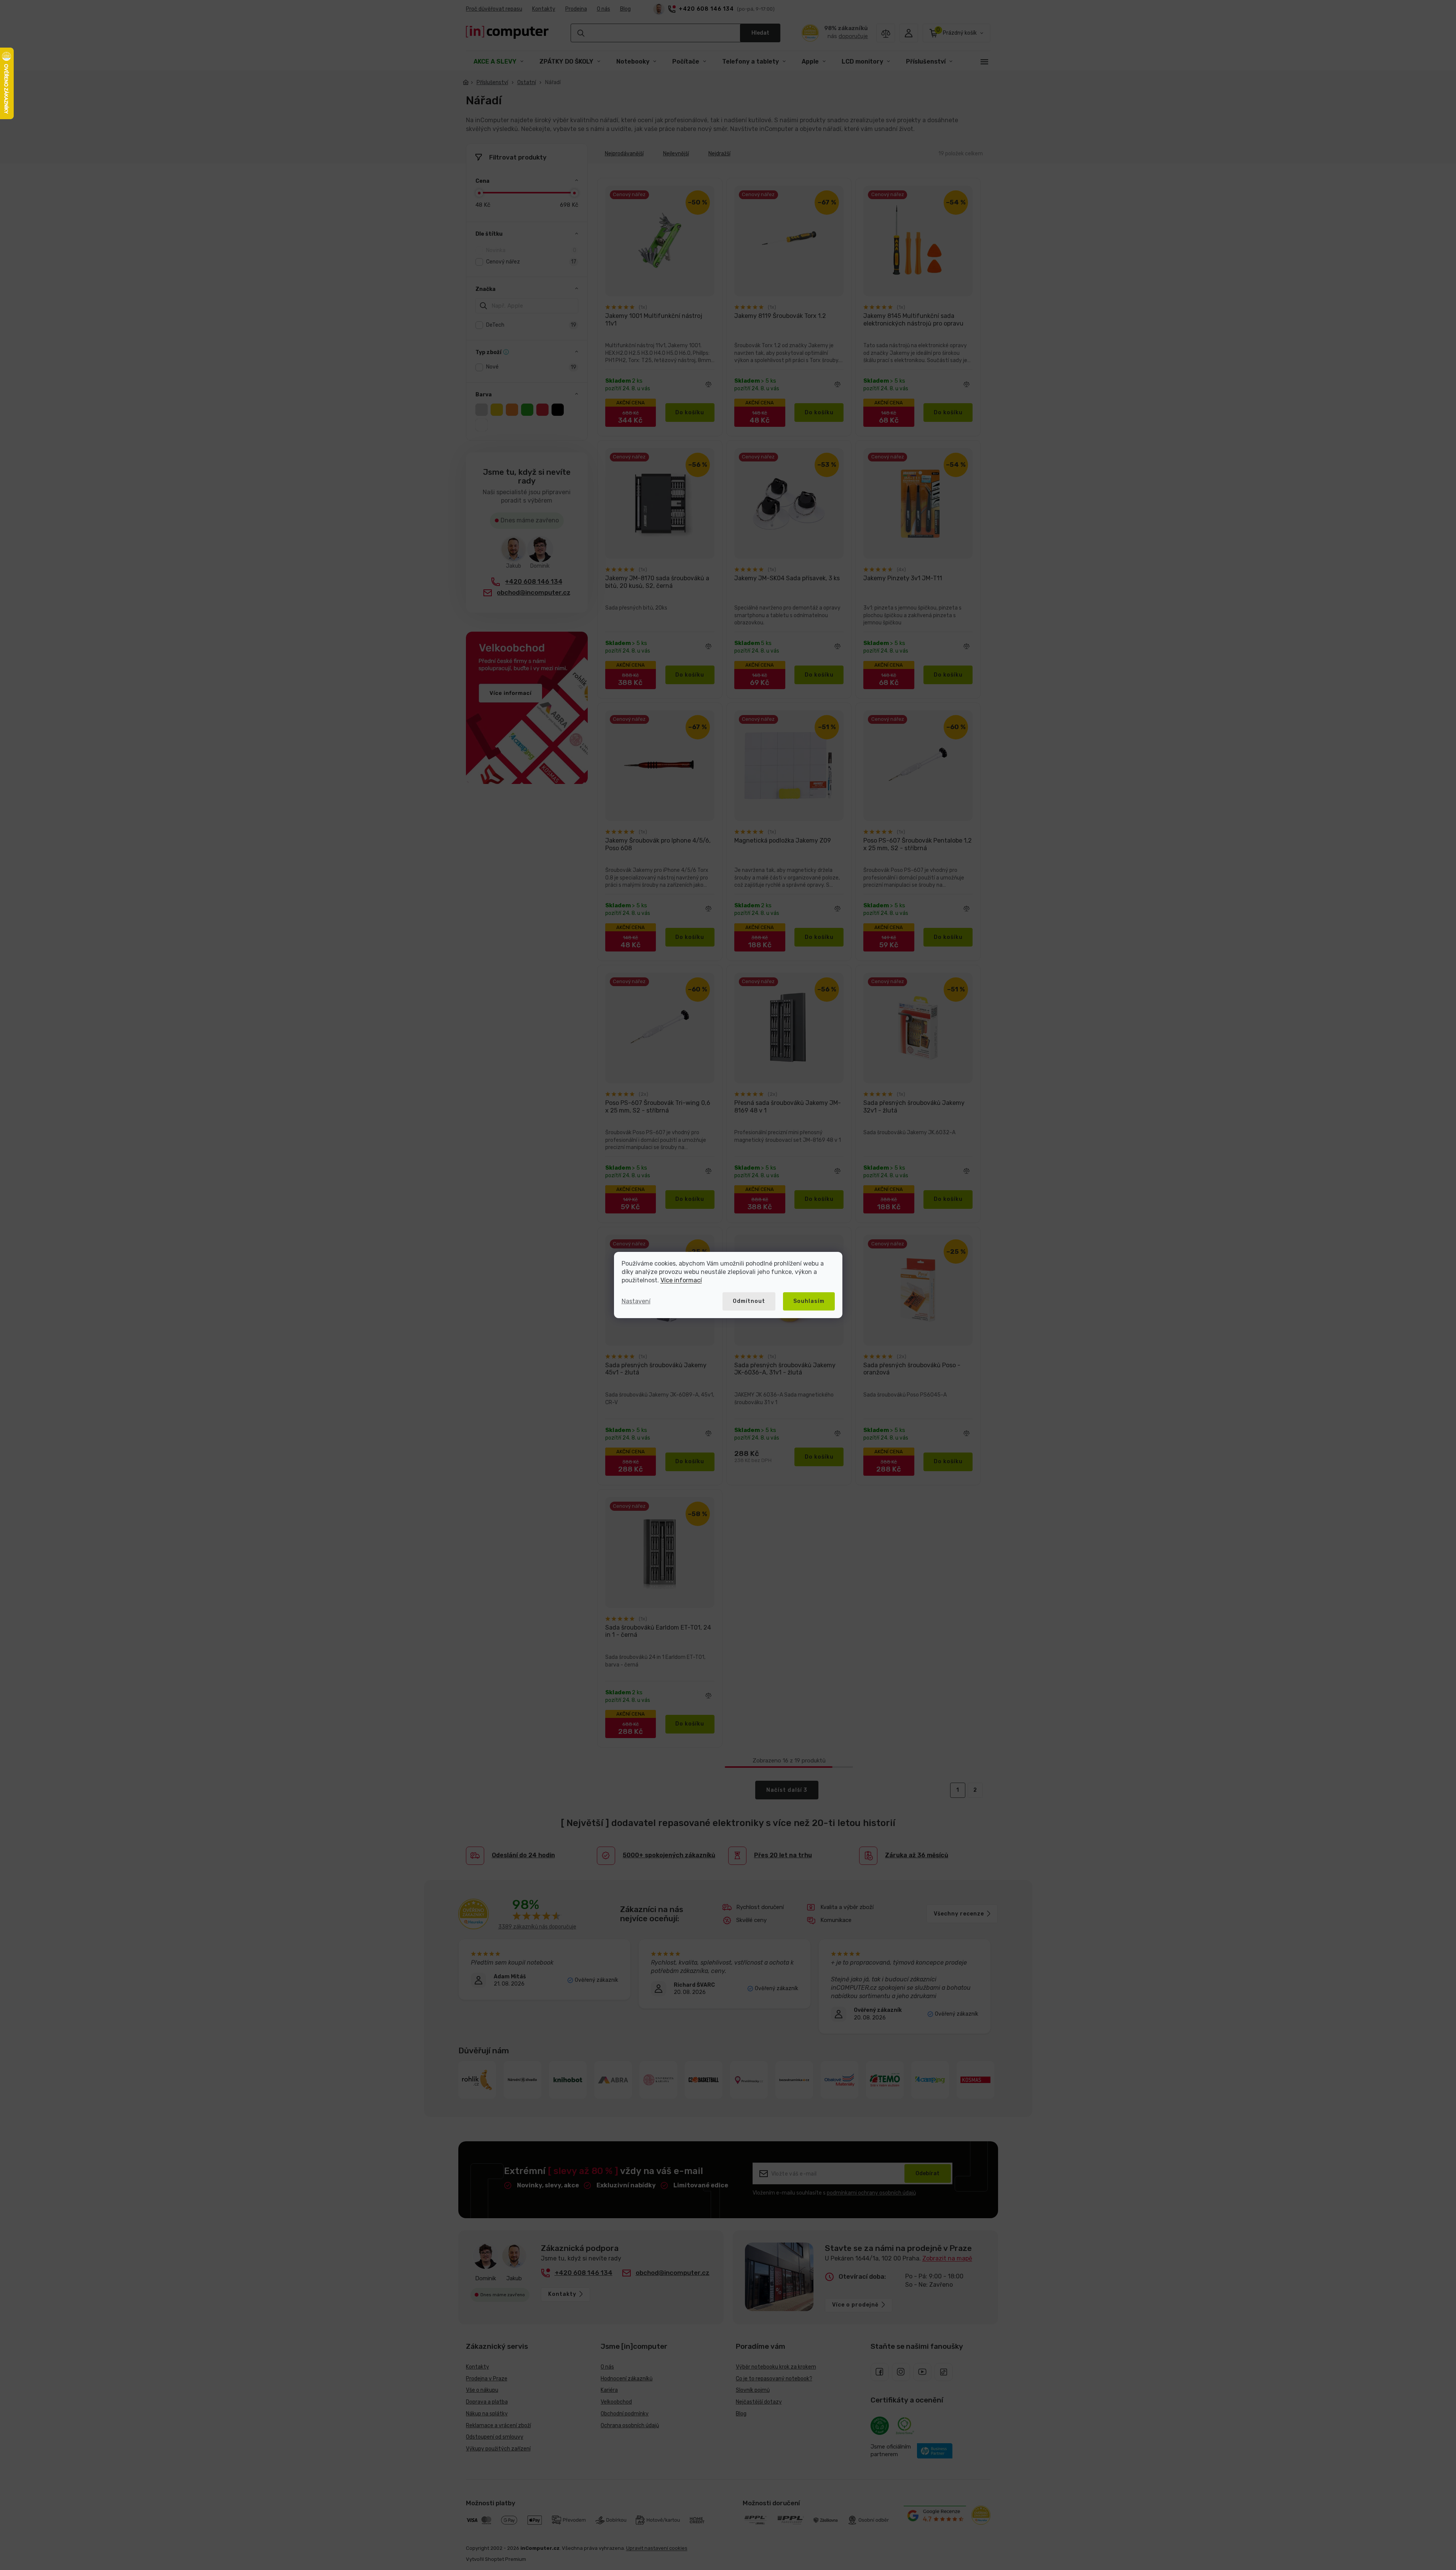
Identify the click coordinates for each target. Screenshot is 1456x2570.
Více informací (681, 1280)
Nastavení (636, 1301)
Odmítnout (749, 1301)
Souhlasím (809, 1301)
